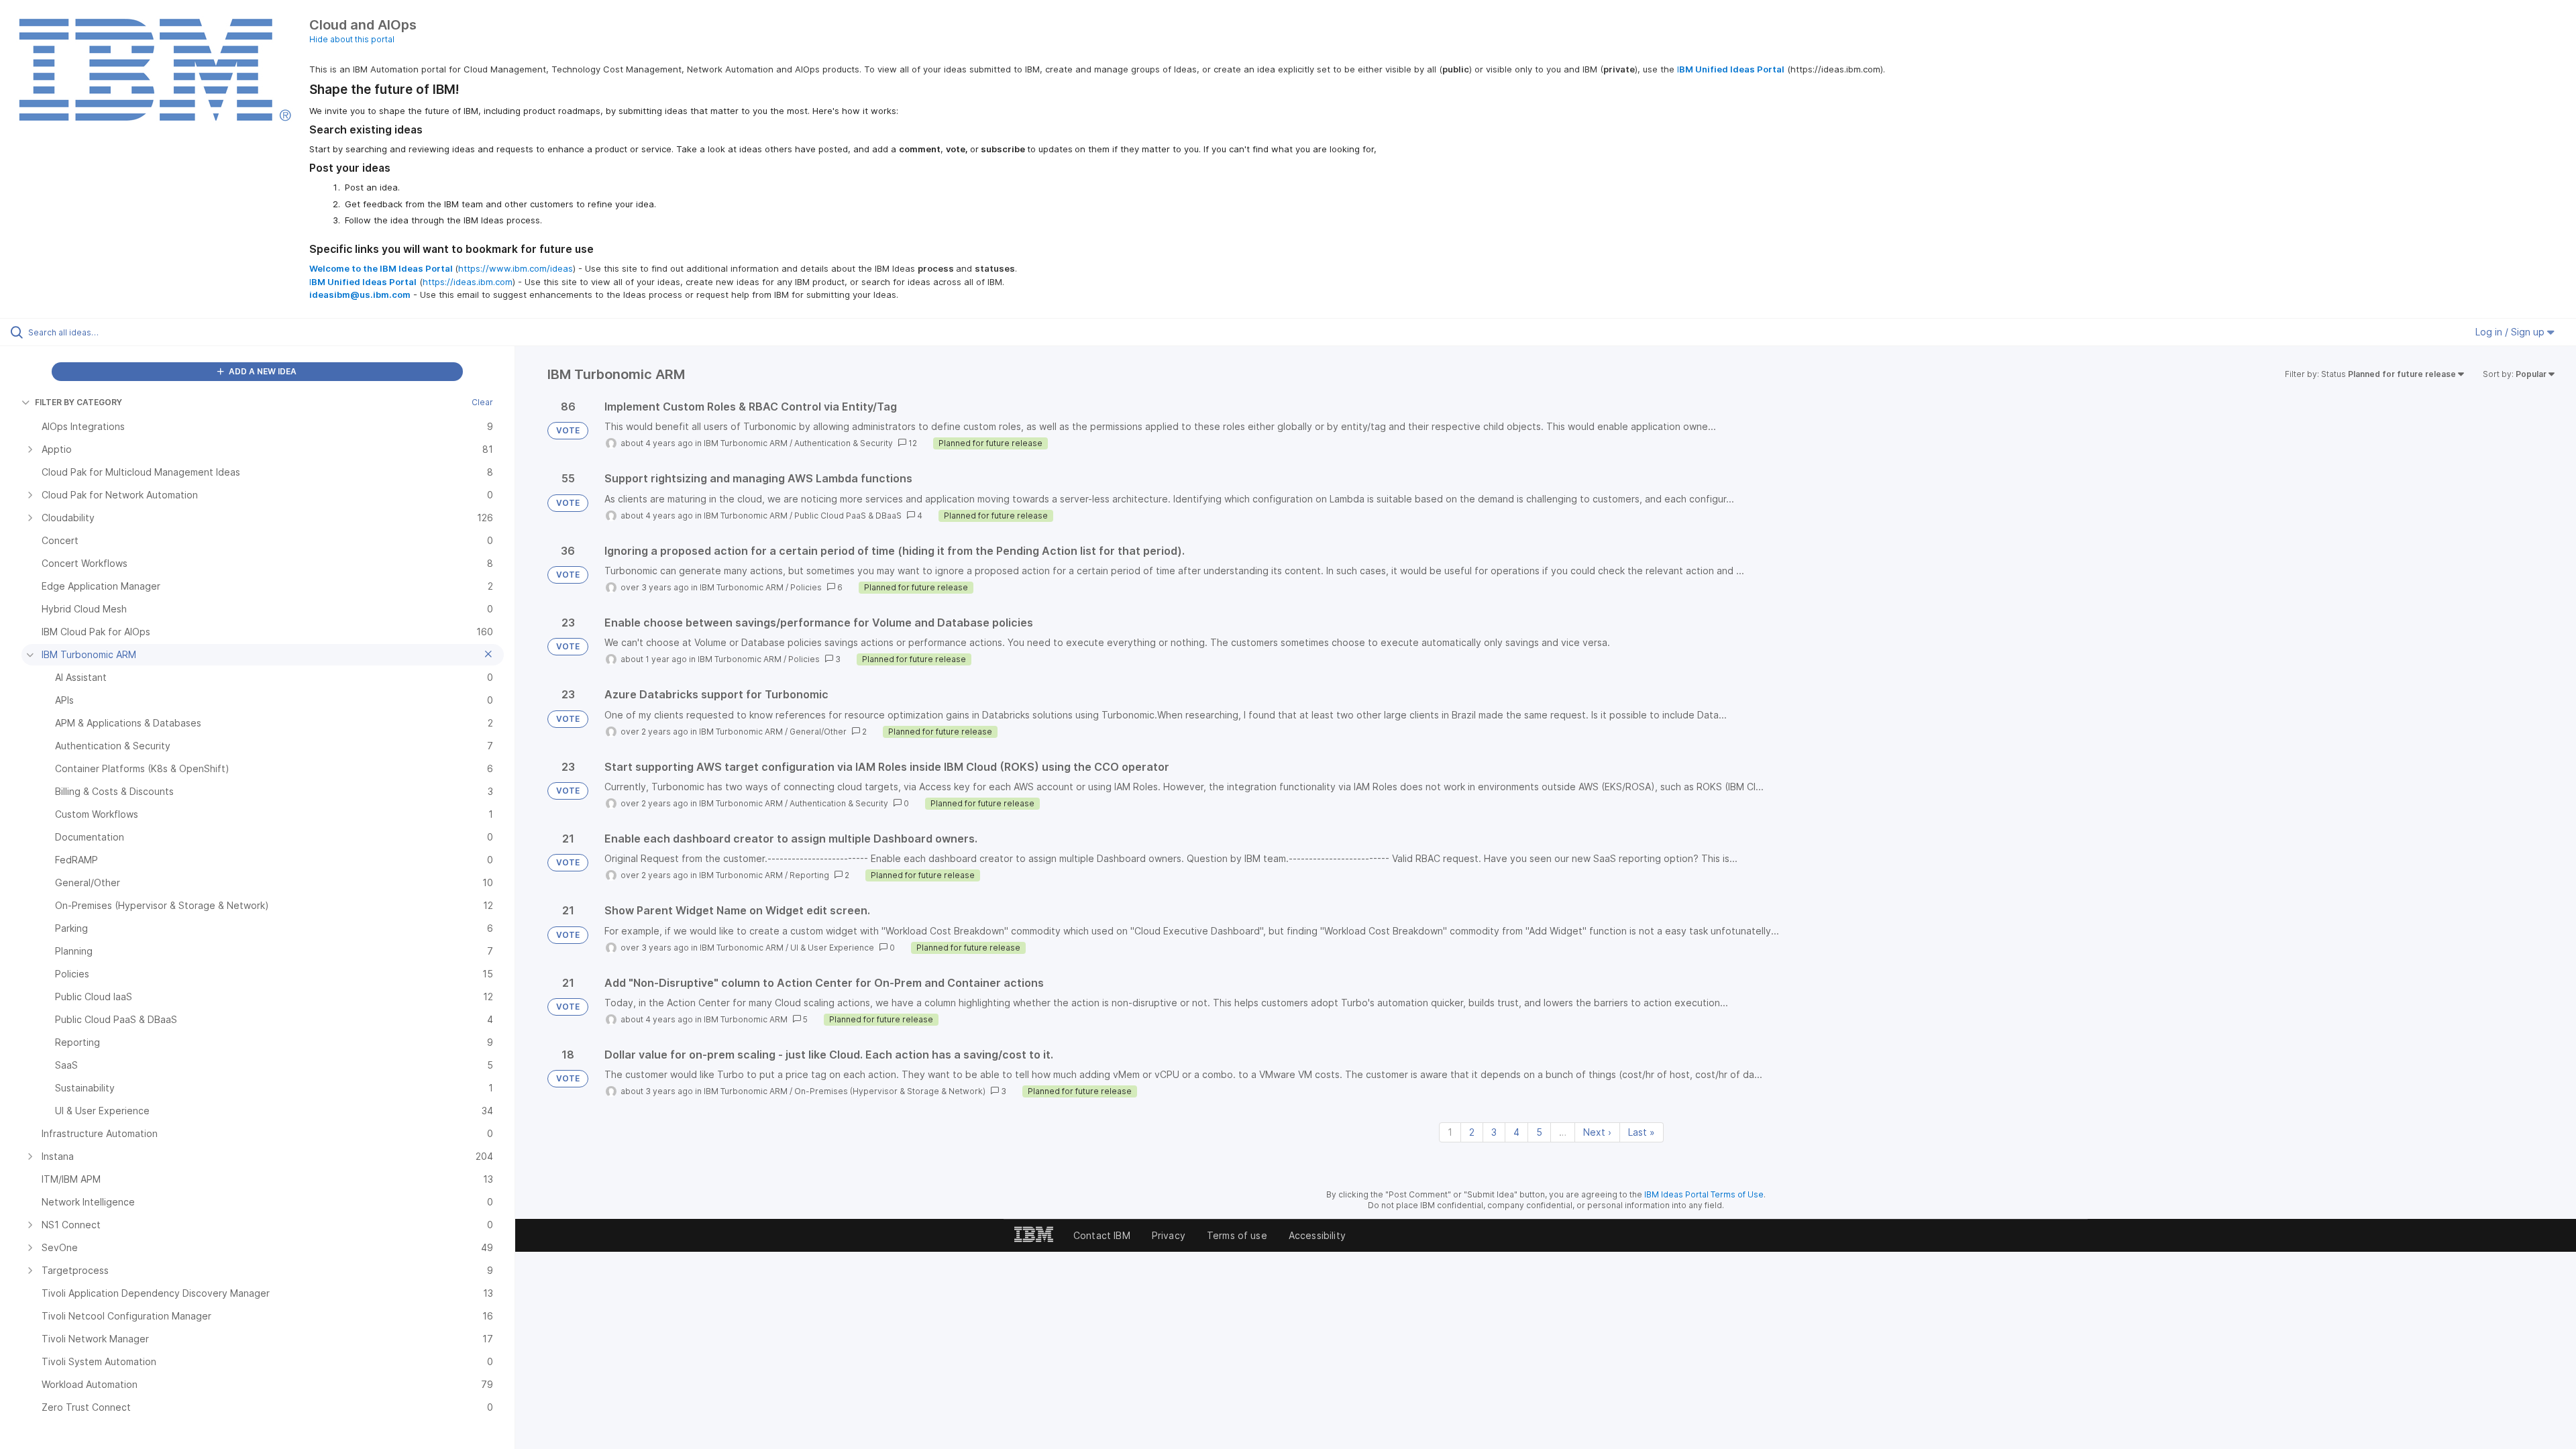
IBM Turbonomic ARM (746, 443)
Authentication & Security (844, 443)
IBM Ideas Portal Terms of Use (1704, 1194)
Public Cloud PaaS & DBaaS (848, 516)
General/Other (818, 732)
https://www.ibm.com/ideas (516, 268)
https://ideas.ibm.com (468, 282)
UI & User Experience (832, 948)
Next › (1597, 1132)
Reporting (809, 875)
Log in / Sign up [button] (2511, 332)
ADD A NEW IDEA (262, 371)
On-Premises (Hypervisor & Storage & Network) (890, 1091)
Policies (806, 587)
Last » (1642, 1132)
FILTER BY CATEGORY (78, 402)
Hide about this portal (352, 39)
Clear (482, 402)
